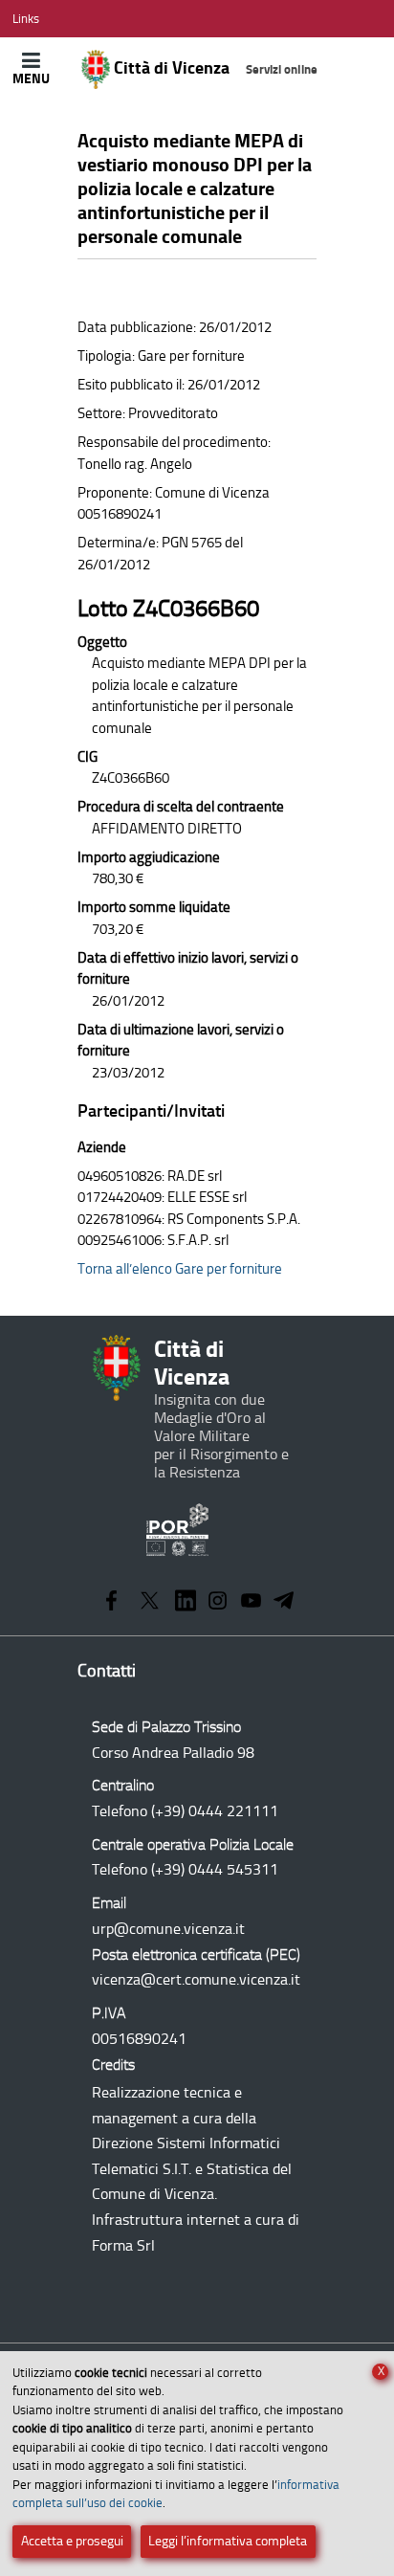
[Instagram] (218, 1602)
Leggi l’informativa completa (228, 2541)
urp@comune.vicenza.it (168, 1929)
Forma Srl (123, 2245)
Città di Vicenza (214, 68)
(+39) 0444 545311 (215, 1869)
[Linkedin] (186, 1602)
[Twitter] (150, 1602)
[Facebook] (111, 1602)
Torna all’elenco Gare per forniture (180, 1269)
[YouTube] (251, 1602)
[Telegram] (284, 1602)
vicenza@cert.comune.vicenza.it (196, 1979)
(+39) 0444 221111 (215, 1811)
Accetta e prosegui (72, 2541)
